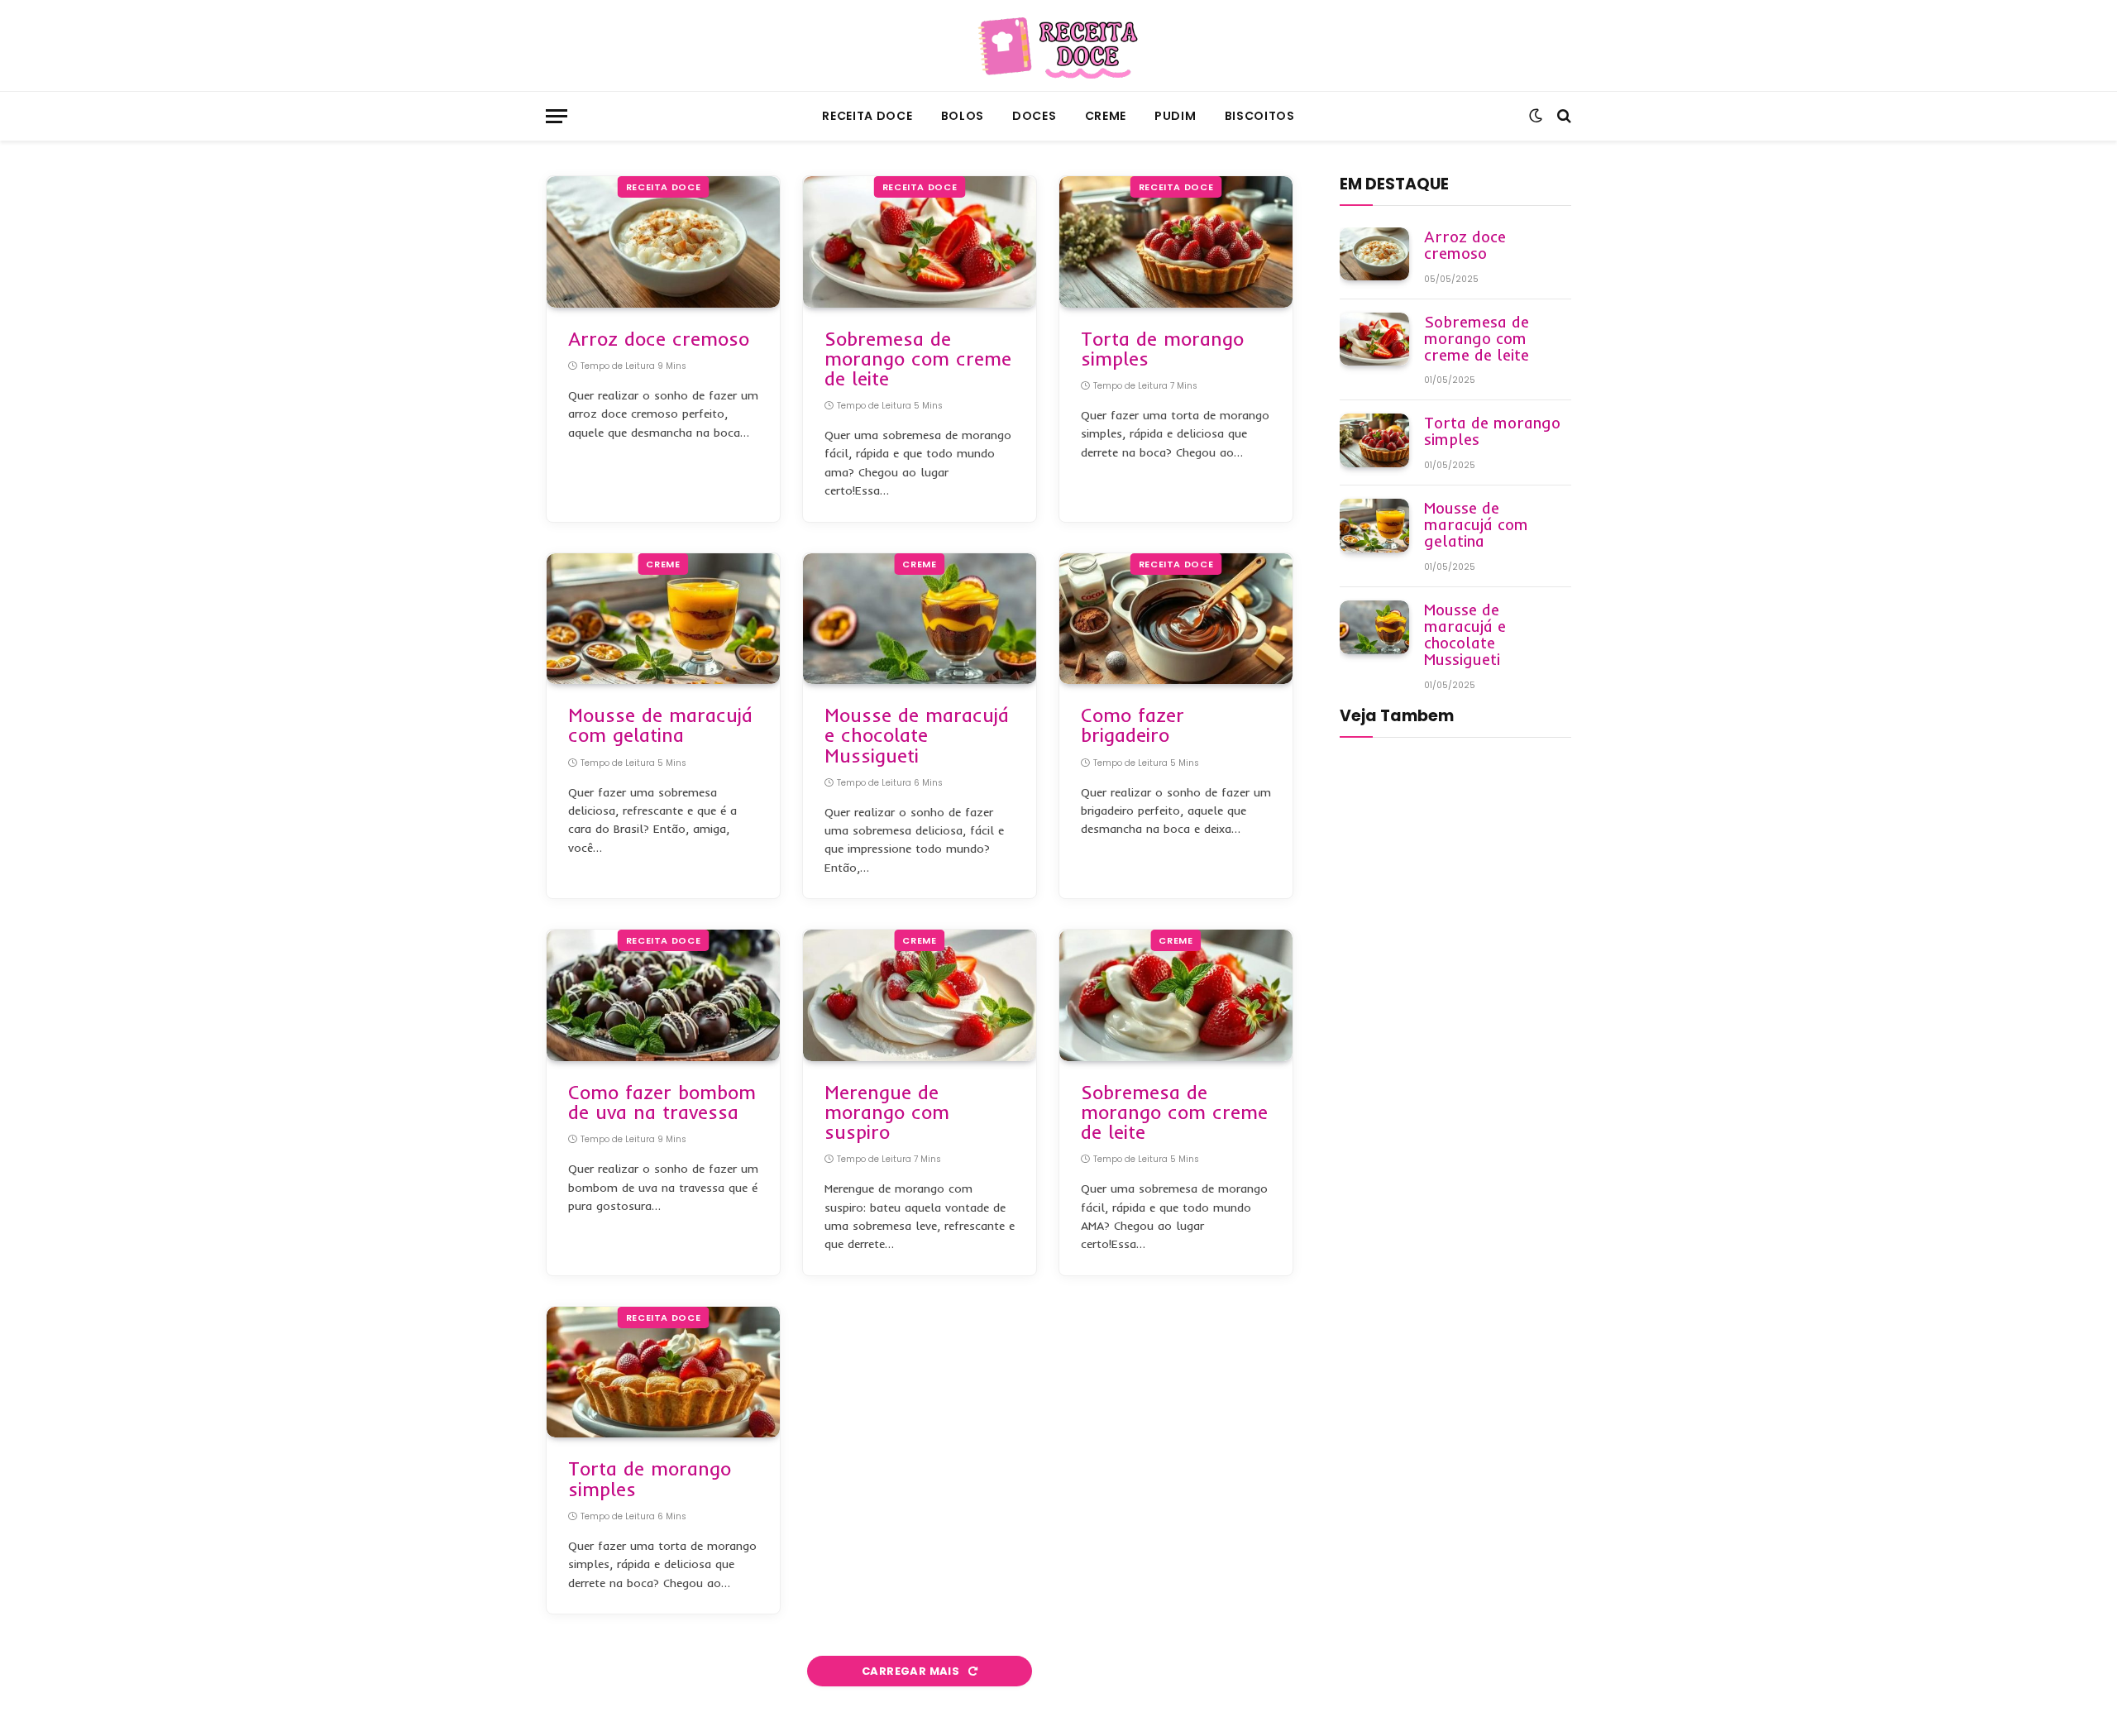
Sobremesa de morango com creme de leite (918, 359)
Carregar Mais (912, 1671)
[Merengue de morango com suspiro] (920, 995)
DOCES (1035, 116)
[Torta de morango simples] (1176, 242)
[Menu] (557, 116)
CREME (1106, 116)
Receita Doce (867, 116)
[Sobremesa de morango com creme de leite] (920, 242)
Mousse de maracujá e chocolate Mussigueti (917, 735)
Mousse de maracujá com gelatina (660, 725)
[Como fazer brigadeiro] (1176, 619)
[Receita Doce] (1058, 45)
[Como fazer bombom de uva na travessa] (663, 995)
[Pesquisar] (1563, 116)
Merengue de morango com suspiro (887, 1112)
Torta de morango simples (1162, 349)
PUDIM (1176, 116)
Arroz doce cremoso (659, 339)
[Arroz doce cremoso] (663, 242)
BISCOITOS (1260, 116)
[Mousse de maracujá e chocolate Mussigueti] (920, 619)
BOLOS (963, 116)
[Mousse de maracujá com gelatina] (663, 619)
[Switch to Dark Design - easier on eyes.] (1536, 116)
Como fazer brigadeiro (1133, 725)
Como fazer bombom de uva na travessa (662, 1102)
